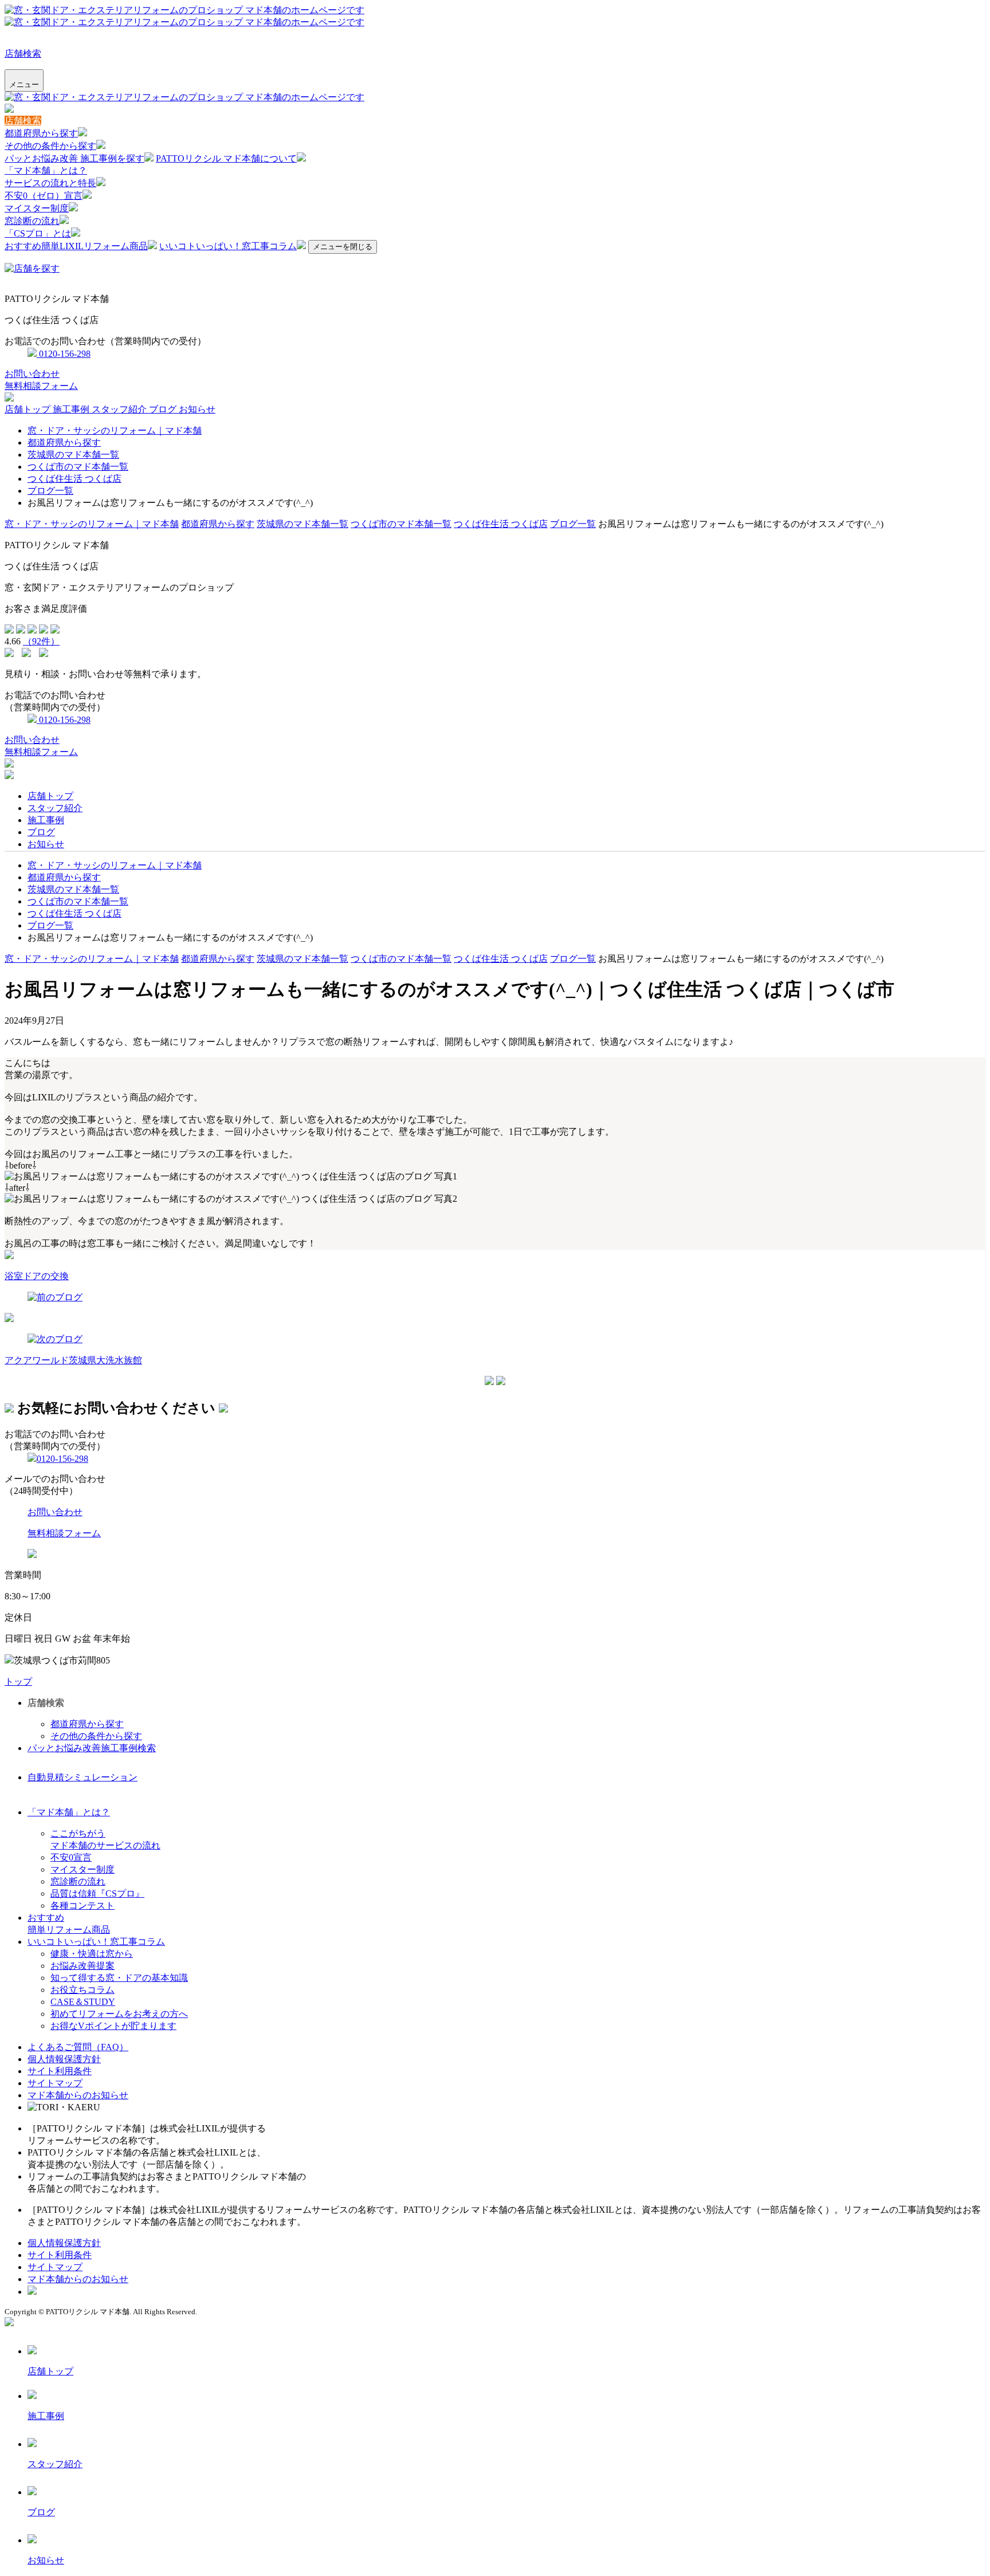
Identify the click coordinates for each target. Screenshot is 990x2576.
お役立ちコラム (82, 1990)
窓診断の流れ (32, 221)
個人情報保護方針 (64, 2059)
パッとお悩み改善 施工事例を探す (74, 158)
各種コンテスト (82, 1906)
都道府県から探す (41, 133)
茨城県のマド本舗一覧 (73, 455)
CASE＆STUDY (83, 2002)
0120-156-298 (64, 354)
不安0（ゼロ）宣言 (44, 196)
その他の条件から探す (50, 146)
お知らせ (197, 409)
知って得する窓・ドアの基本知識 (119, 1978)
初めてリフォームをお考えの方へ (119, 2014)
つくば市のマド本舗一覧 (78, 467)
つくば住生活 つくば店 (74, 479)
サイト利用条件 (60, 2071)
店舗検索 (23, 54)
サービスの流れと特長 (50, 183)
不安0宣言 (71, 1857)
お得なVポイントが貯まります (113, 2026)
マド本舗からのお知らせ (78, 2095)
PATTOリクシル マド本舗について (226, 158)
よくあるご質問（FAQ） (78, 2047)
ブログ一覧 (50, 491)
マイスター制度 (37, 208)
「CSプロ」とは (38, 233)
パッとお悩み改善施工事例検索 (92, 1748)
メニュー (24, 84)
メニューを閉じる (343, 247)
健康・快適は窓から (92, 1954)
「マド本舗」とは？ (46, 170)
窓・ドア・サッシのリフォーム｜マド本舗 (115, 430)
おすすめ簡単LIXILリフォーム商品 (76, 246)
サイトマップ (55, 2083)
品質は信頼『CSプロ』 (97, 1893)
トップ (18, 1682)
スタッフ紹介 (120, 409)
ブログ (164, 409)
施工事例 (72, 409)
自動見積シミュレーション (82, 1777)
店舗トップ (29, 409)
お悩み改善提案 (82, 1966)
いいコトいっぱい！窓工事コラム (228, 246)
